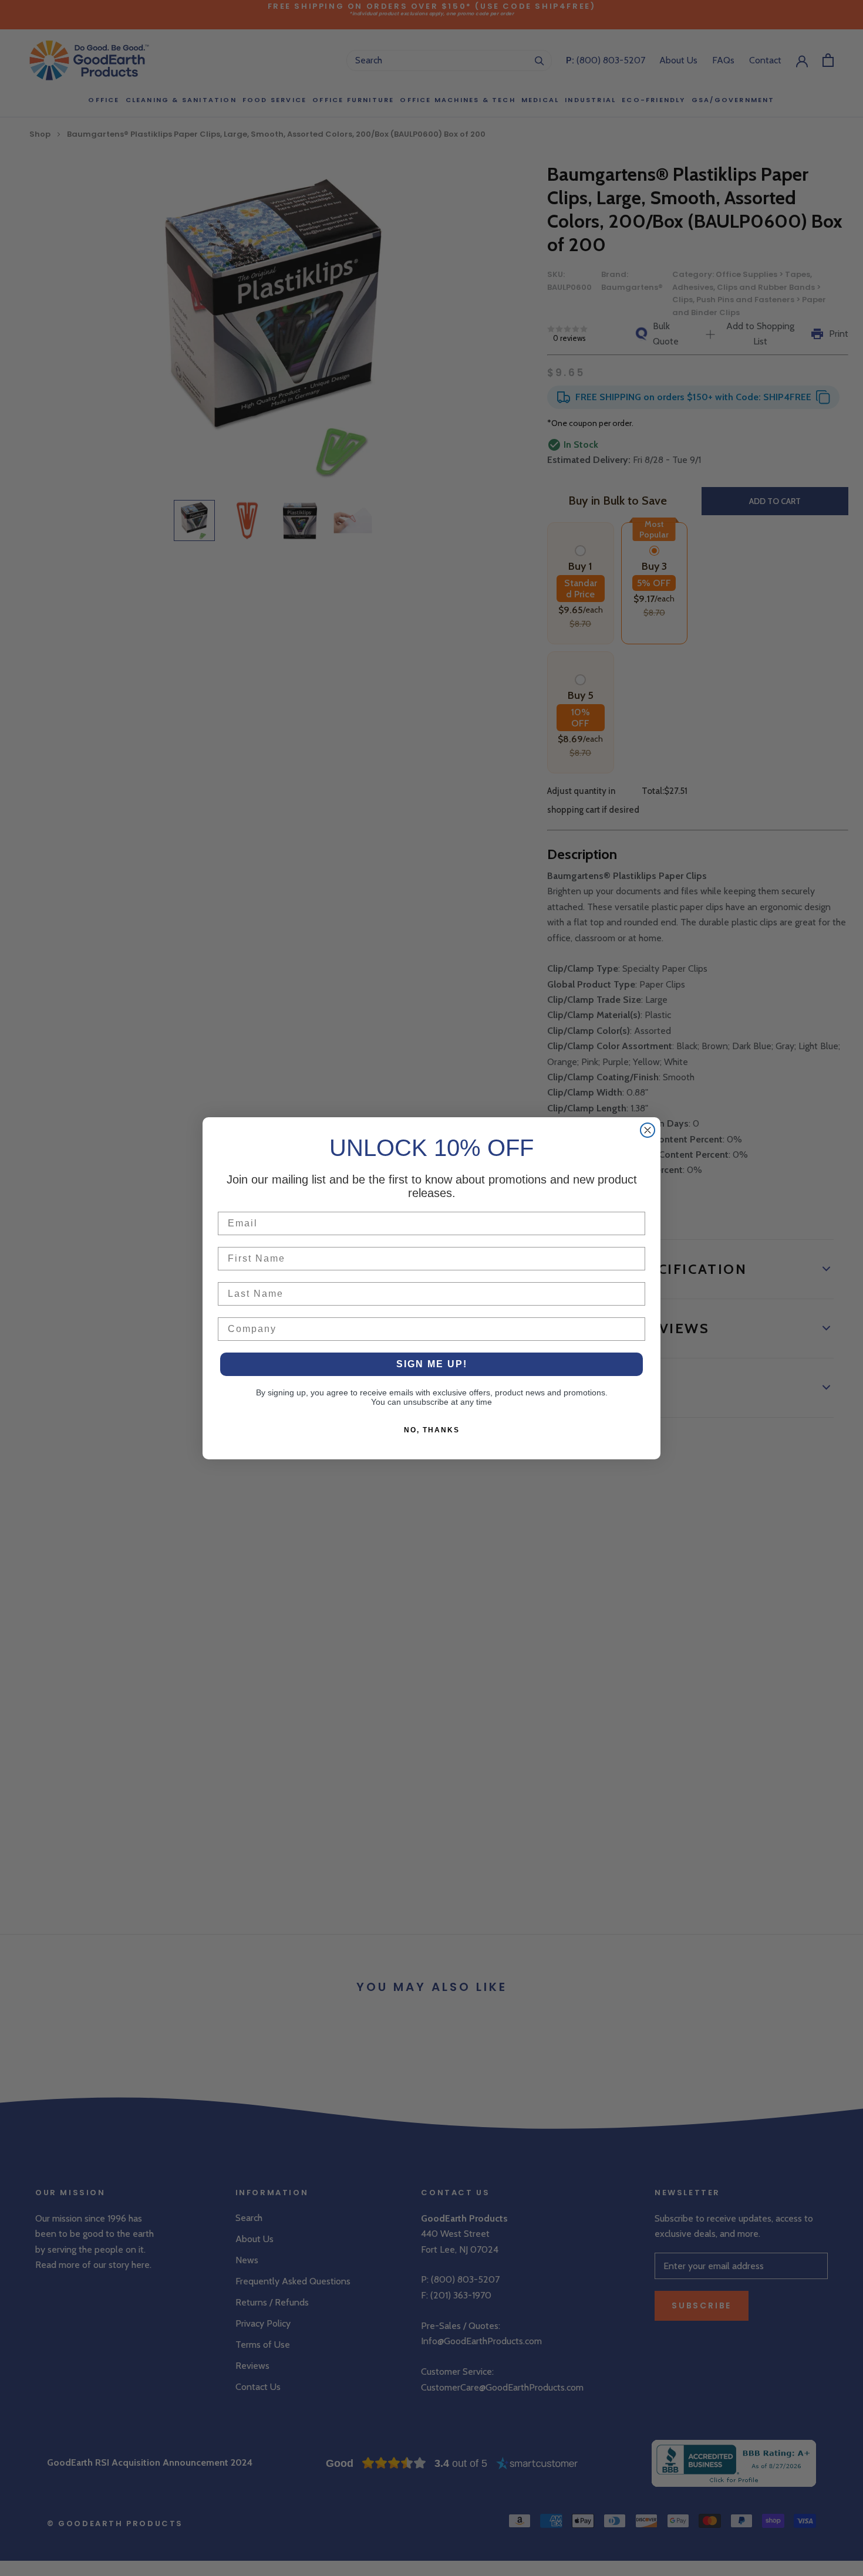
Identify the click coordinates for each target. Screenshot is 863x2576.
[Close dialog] (648, 1130)
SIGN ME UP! (432, 1364)
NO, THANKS (432, 1430)
